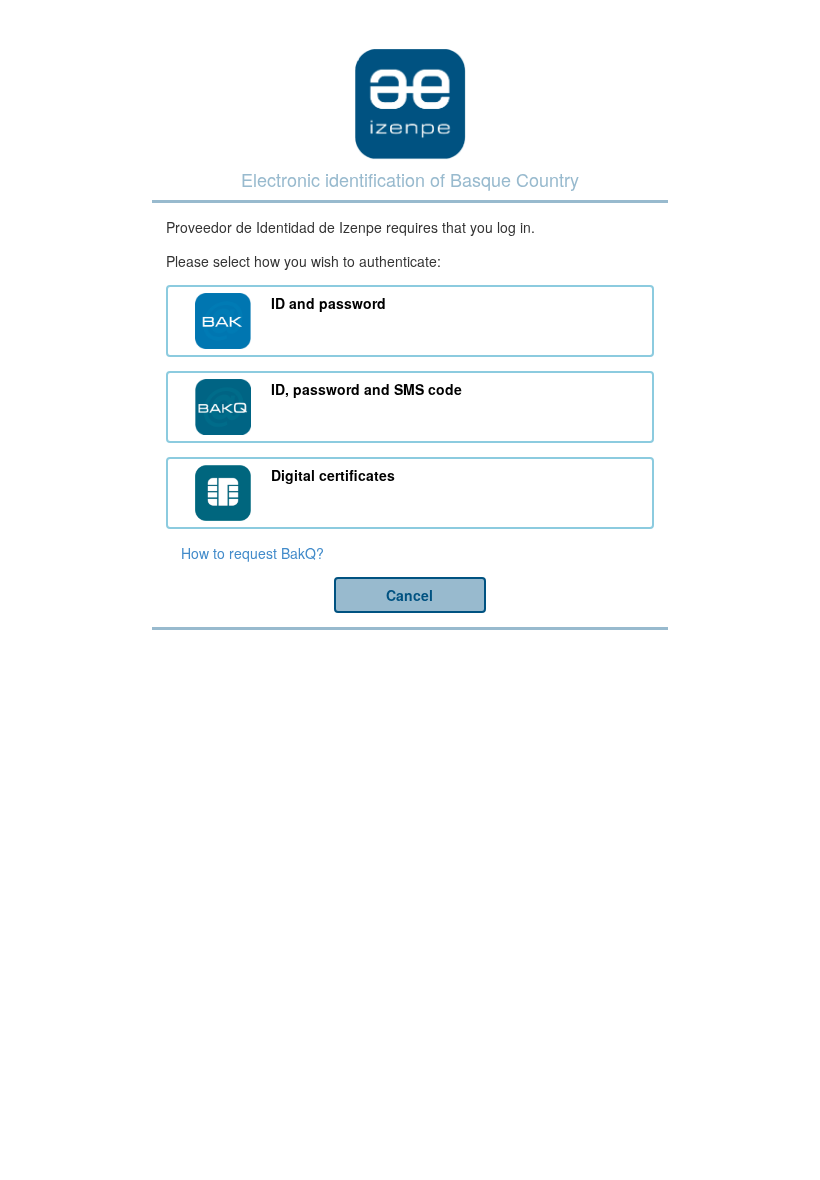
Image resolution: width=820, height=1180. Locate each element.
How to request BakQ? (252, 553)
